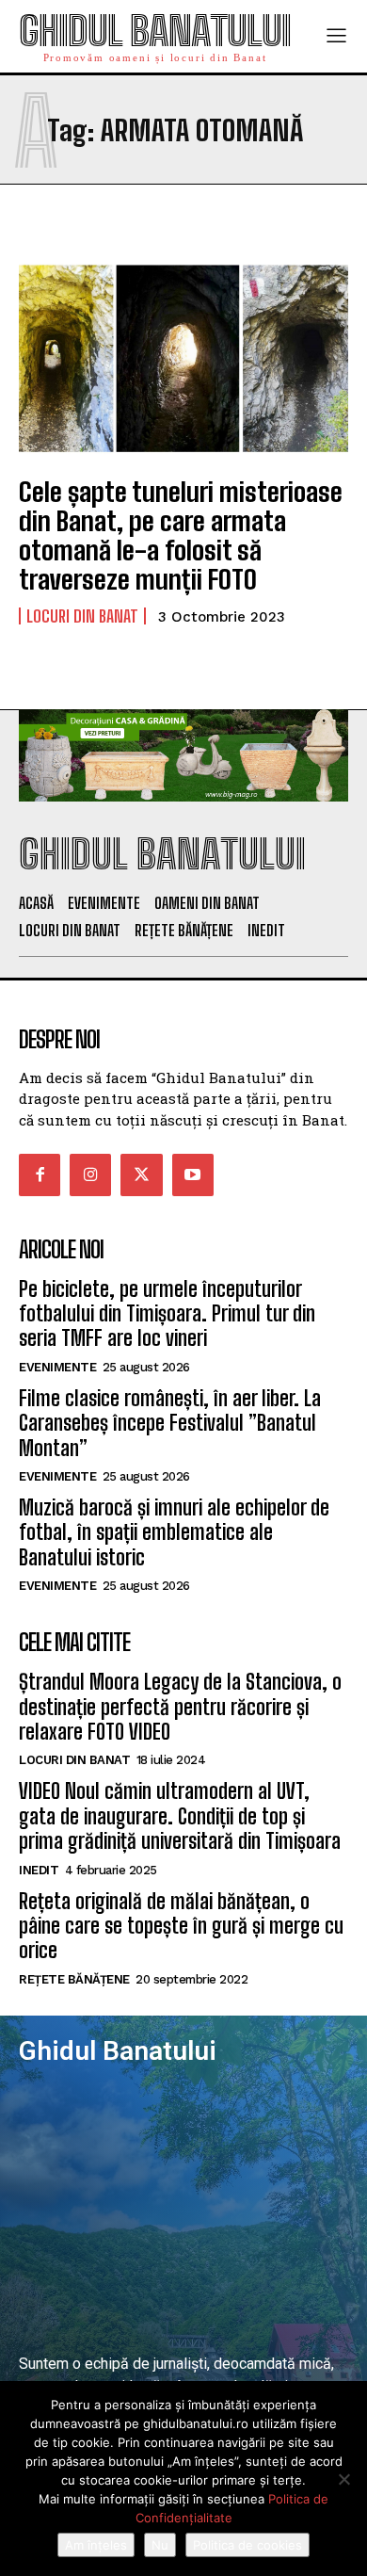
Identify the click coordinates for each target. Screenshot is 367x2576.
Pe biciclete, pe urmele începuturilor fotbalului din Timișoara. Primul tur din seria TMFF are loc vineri (167, 1314)
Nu (160, 2545)
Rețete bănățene (74, 1979)
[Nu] (343, 2479)
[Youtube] (193, 1175)
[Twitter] (141, 1175)
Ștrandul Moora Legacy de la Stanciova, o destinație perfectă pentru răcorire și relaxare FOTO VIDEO (180, 1707)
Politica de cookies (247, 2545)
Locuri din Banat (82, 616)
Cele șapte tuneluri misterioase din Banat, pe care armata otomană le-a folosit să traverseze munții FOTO (181, 535)
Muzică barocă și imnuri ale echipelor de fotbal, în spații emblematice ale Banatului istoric (174, 1532)
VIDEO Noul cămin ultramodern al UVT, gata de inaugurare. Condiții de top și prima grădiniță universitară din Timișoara (180, 1816)
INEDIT (39, 1870)
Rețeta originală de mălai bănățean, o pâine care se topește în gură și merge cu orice (181, 1926)
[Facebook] (40, 1175)
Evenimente (57, 1367)
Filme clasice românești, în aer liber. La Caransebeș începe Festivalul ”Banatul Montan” (170, 1423)
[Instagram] (90, 1175)
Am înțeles (96, 2545)
